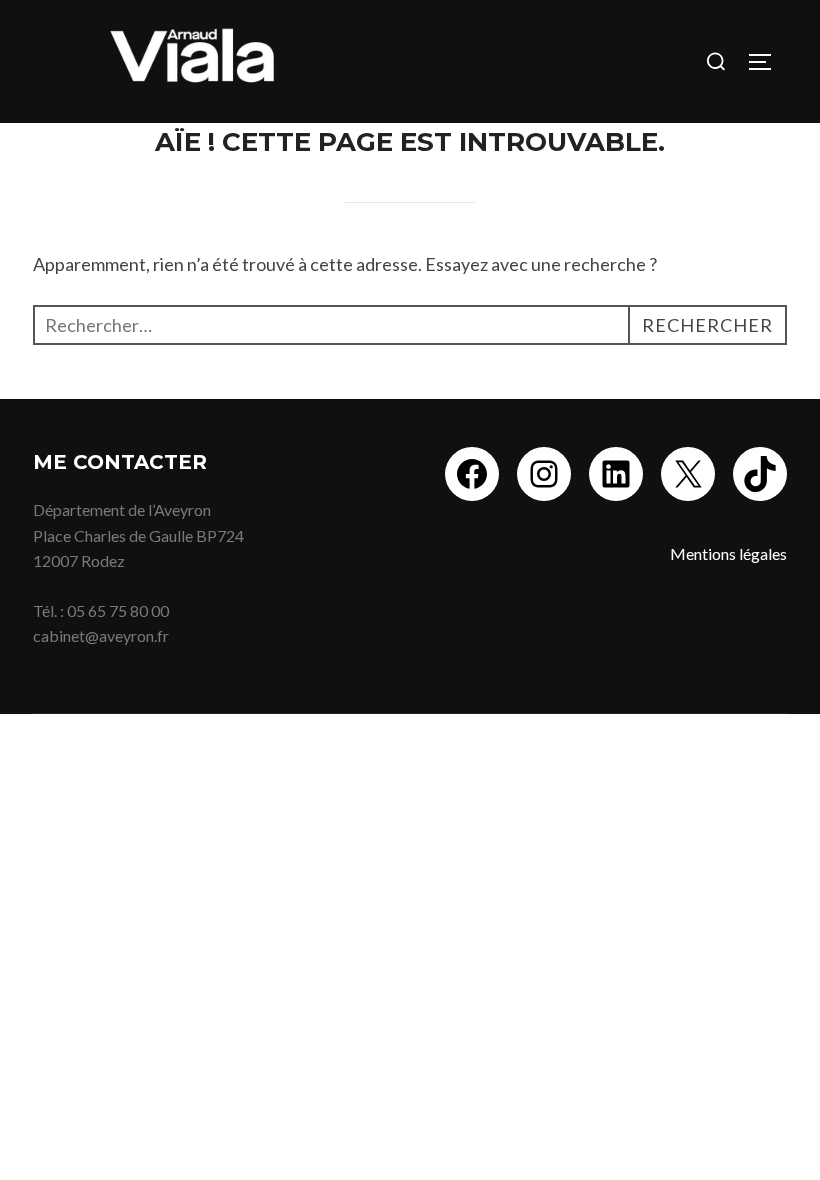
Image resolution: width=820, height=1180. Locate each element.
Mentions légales (728, 553)
